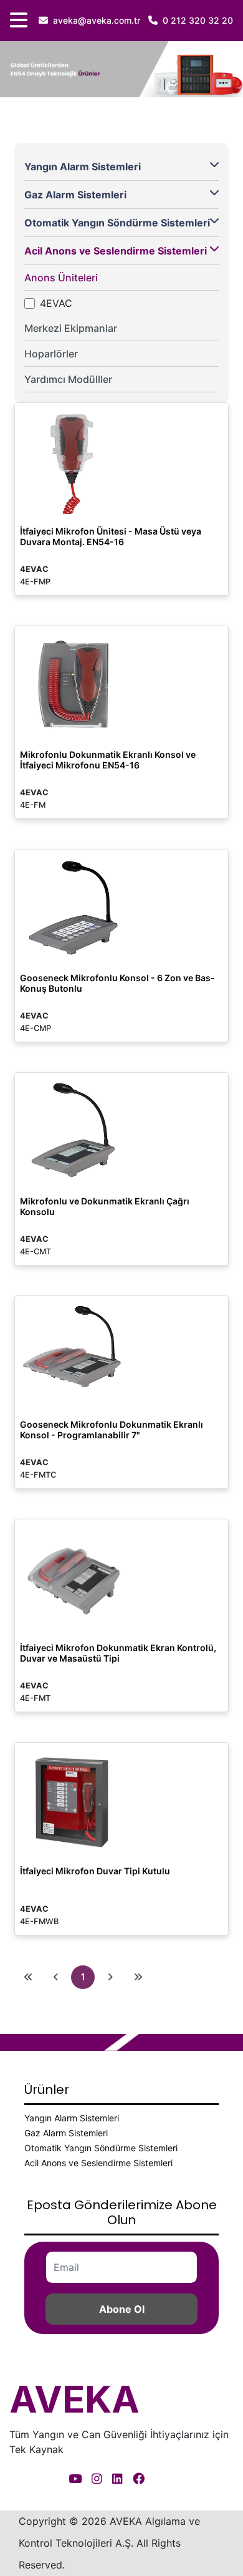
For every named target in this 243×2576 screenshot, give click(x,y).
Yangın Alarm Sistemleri (83, 167)
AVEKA (74, 2399)
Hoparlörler (51, 354)
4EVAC (56, 303)
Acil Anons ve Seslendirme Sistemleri (116, 251)
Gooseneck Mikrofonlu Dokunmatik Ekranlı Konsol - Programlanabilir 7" (112, 1430)
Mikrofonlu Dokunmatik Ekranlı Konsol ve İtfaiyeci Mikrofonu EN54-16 (108, 760)
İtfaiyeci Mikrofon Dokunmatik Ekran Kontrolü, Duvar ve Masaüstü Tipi (118, 1653)
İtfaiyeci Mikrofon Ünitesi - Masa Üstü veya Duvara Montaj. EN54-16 (111, 536)
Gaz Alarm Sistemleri (75, 195)
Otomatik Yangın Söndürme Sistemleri (117, 223)
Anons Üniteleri (61, 278)
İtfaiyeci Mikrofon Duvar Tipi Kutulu (95, 1871)
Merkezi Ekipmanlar (71, 328)
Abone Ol (122, 2309)
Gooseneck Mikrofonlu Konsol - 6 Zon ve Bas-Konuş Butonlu (117, 983)
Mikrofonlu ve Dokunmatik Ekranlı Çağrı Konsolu (105, 1206)
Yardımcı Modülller (68, 379)
